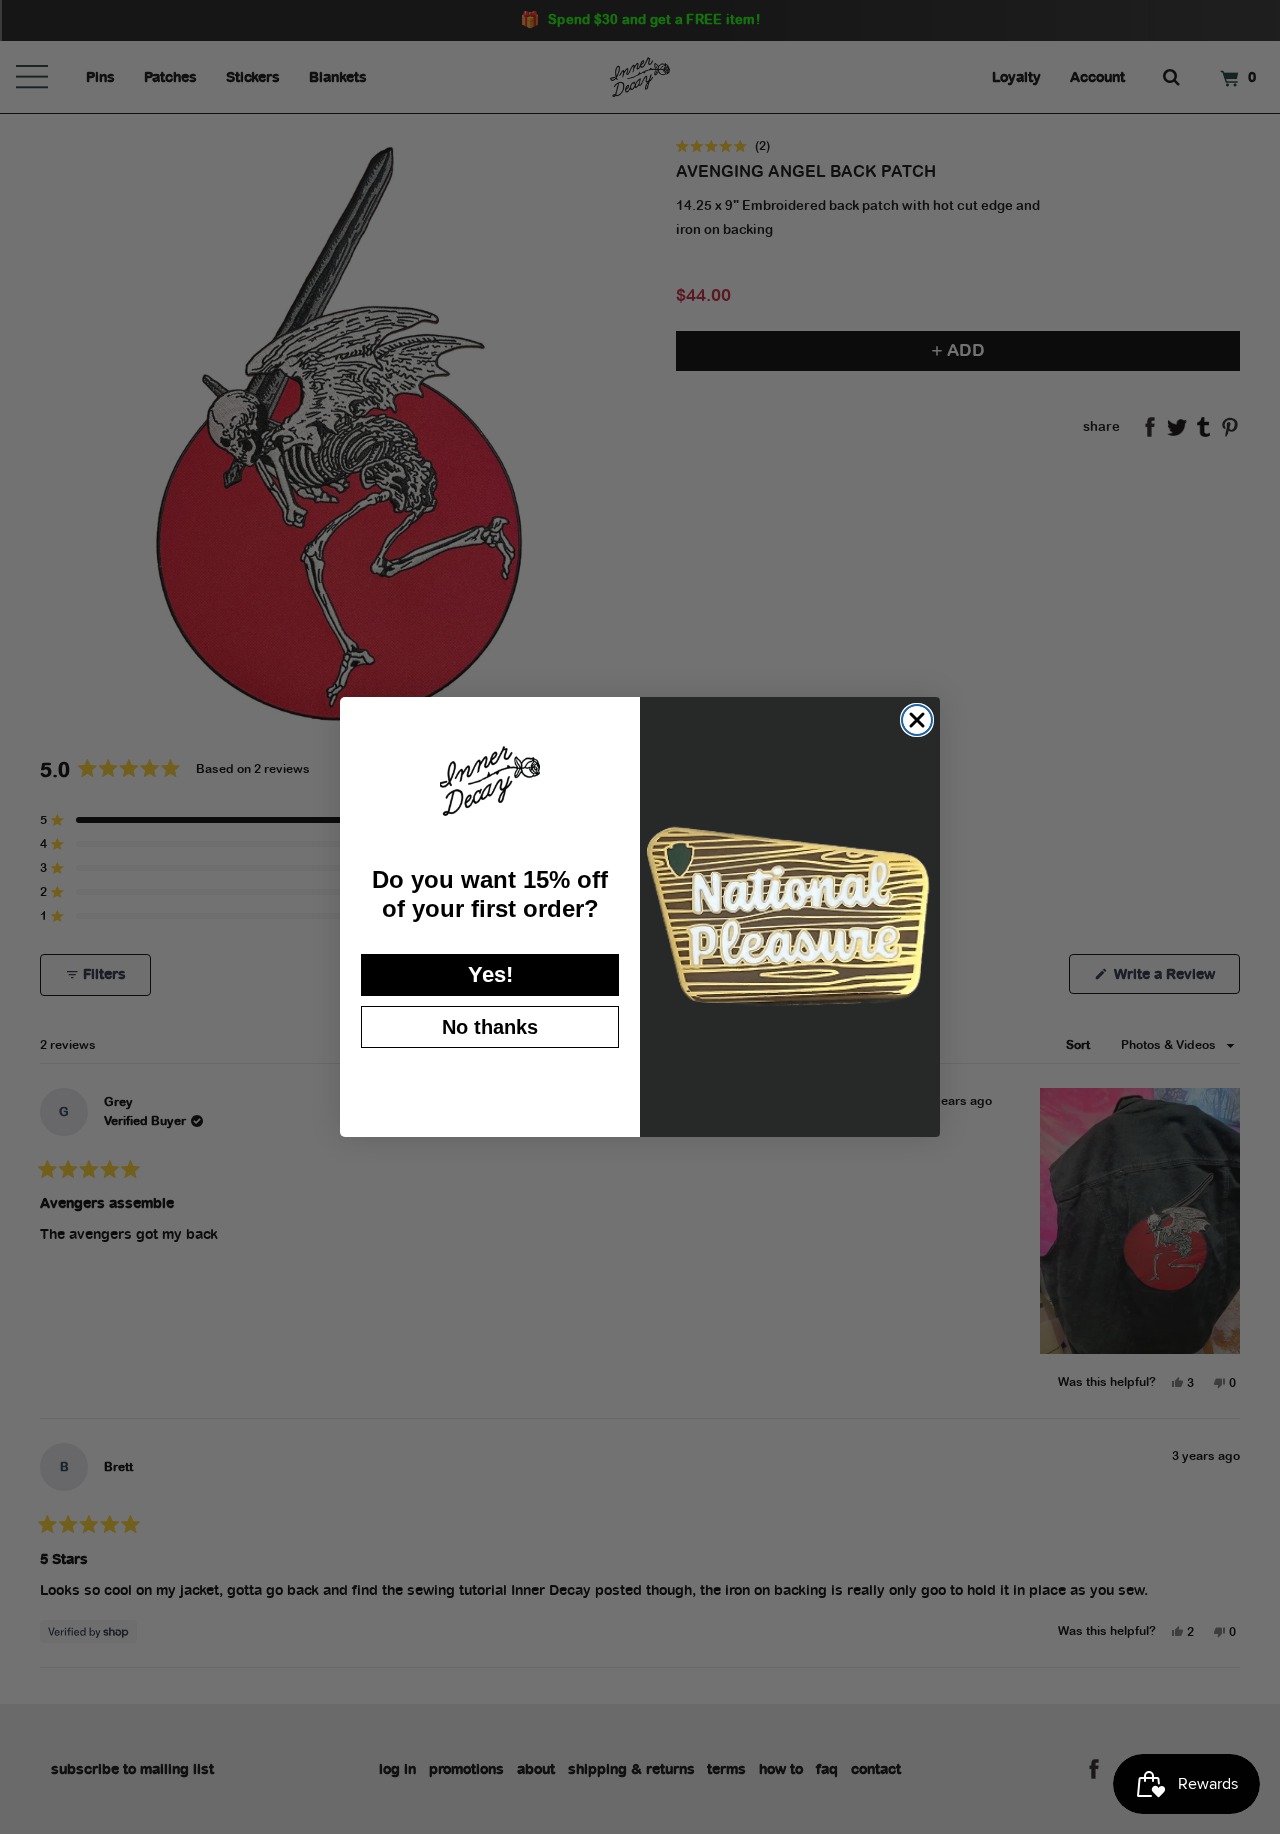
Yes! (490, 974)
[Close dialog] (917, 720)
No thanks (490, 1027)
